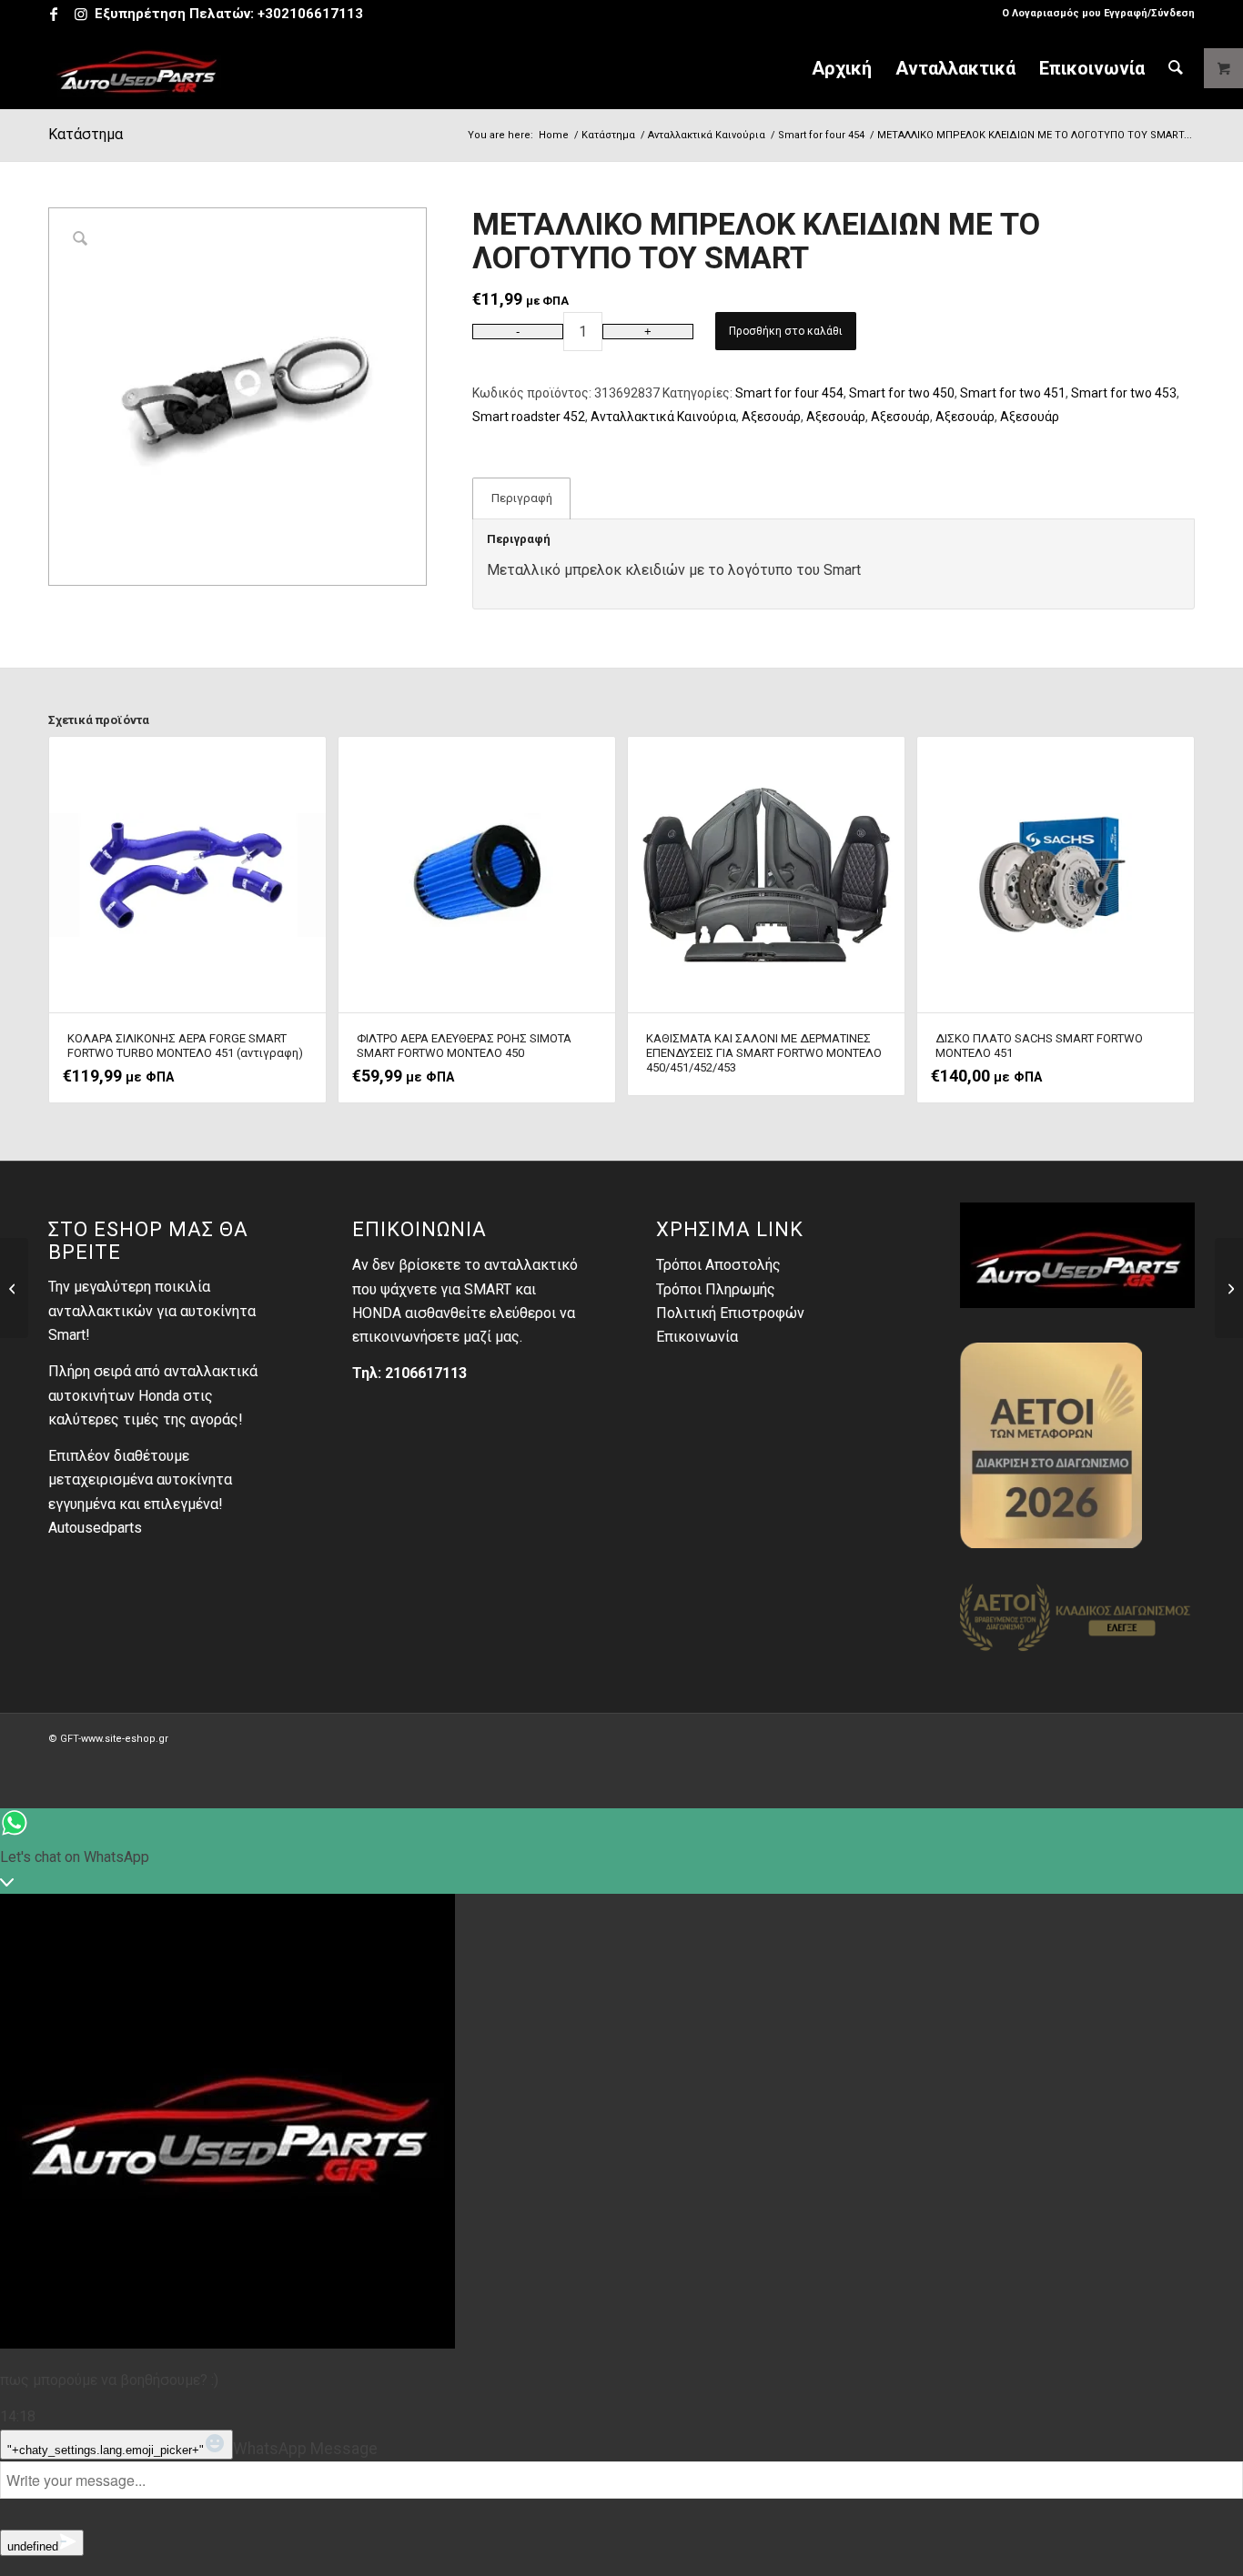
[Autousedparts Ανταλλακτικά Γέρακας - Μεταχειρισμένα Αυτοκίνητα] (137, 68)
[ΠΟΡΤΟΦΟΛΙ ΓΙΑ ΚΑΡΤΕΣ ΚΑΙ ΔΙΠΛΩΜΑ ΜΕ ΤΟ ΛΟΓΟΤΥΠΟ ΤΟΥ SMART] (14, 1288)
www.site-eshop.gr (125, 1739)
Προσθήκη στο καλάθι (786, 331)
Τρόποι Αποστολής (718, 1265)
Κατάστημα (86, 134)
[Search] (1176, 68)
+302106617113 (310, 14)
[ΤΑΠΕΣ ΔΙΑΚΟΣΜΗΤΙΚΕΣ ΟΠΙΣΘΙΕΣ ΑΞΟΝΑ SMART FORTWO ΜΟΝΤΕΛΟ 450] (1229, 1288)
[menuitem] (1094, 14)
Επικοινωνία (697, 1337)
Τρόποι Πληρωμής (716, 1289)
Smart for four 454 (789, 393)
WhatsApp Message (305, 2449)
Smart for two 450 (902, 393)
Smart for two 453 (1124, 393)
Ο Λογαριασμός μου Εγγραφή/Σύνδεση (1098, 13)
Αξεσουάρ (771, 417)
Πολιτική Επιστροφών (730, 1313)
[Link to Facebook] (53, 14)
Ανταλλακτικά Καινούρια (663, 417)
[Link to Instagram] (81, 14)
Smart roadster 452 (529, 417)
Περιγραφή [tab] (522, 498)
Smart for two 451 (1013, 393)
